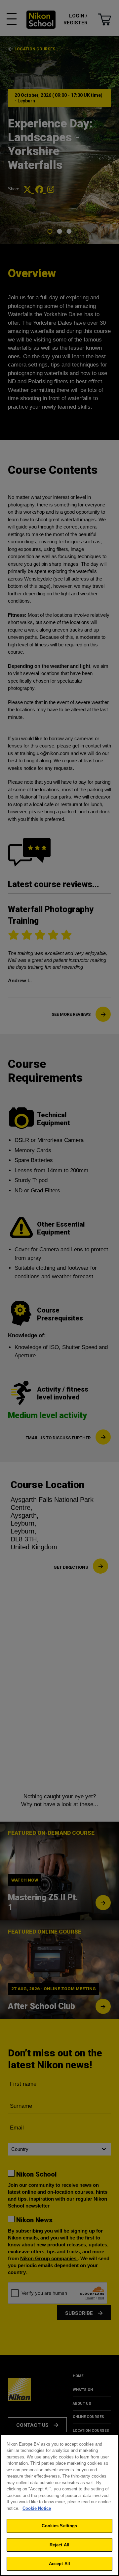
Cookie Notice (37, 2508)
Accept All (59, 2564)
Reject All (59, 2545)
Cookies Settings (59, 2526)
